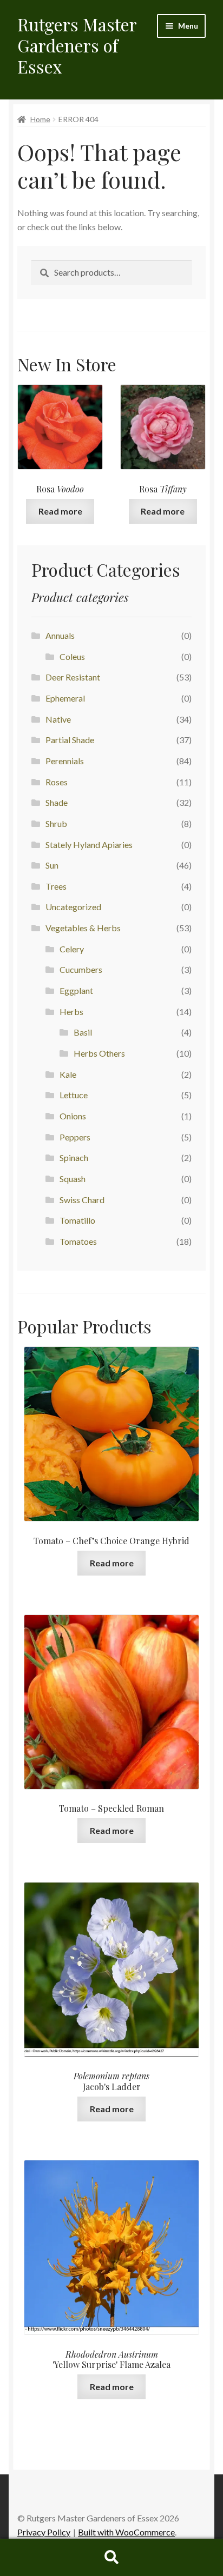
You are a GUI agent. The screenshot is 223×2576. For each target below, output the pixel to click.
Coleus (72, 656)
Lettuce (74, 1095)
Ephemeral (65, 698)
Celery (72, 949)
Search (111, 2558)
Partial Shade (70, 740)
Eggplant (76, 990)
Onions (73, 1116)
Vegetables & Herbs (83, 928)
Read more (60, 511)
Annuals (60, 635)
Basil (83, 1032)
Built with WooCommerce (126, 2532)
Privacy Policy (44, 2532)
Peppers (75, 1137)
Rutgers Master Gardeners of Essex (77, 45)
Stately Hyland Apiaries (89, 845)
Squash (73, 1179)
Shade (57, 802)
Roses (57, 782)
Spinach (74, 1157)
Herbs (71, 1012)
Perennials (65, 761)
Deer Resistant (73, 677)
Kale (68, 1074)
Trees (56, 886)
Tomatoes (78, 1241)
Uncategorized (73, 907)
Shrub (56, 823)
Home (40, 119)
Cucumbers (81, 969)
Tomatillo (77, 1220)
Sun (52, 865)
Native (58, 719)
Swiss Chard (82, 1200)
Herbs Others (99, 1053)
